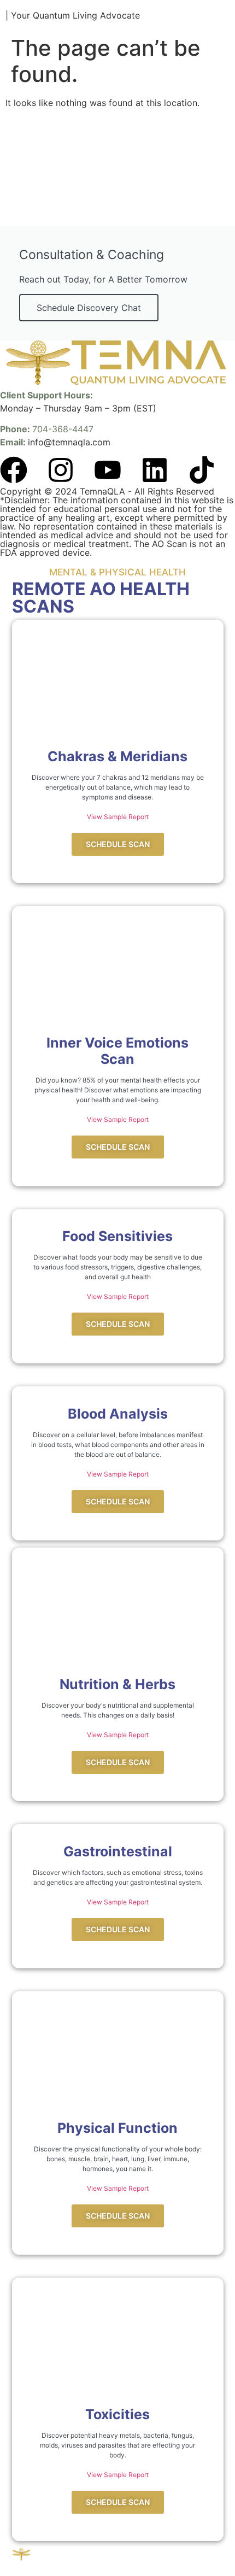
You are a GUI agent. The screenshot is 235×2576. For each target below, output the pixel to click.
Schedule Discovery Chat (89, 308)
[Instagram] (61, 470)
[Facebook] (14, 470)
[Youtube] (108, 470)
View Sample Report (118, 817)
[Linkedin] (155, 470)
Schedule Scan (118, 844)
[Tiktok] (202, 470)
